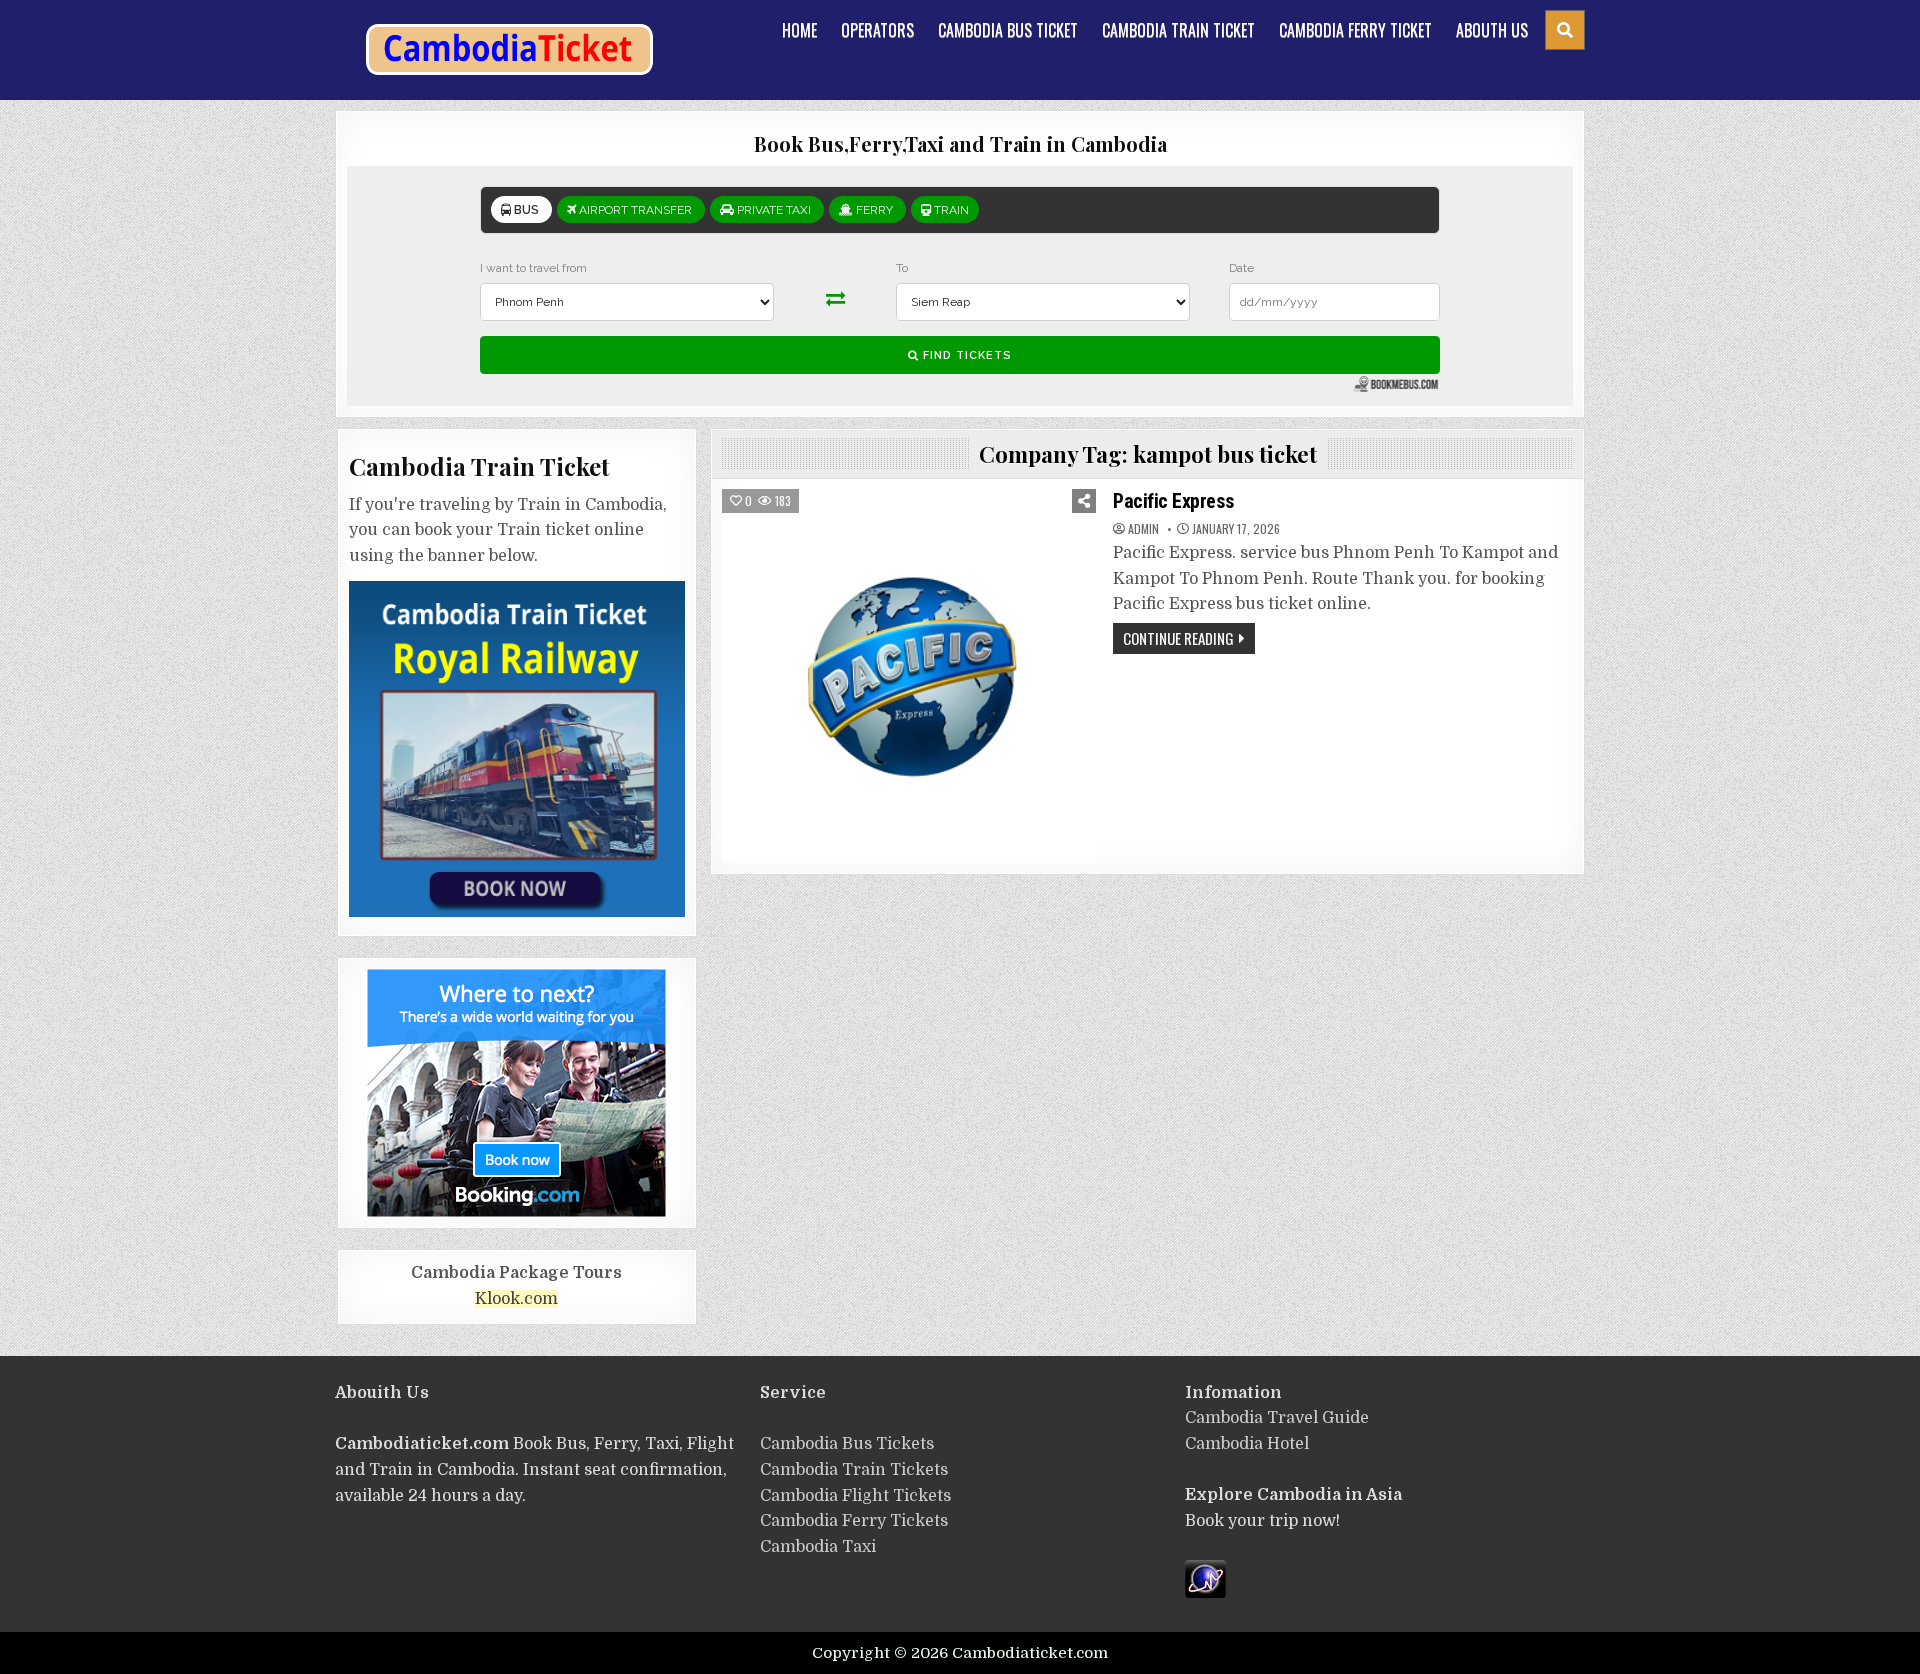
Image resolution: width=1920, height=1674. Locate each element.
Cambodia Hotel (1247, 1444)
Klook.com (516, 1299)
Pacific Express (1174, 501)
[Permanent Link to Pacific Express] (909, 676)
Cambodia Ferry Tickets (854, 1521)
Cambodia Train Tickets (854, 1470)
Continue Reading (1178, 638)
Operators (877, 30)
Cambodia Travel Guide (1277, 1418)
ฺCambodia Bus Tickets (847, 1444)
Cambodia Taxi (818, 1547)
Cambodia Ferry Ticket (1355, 30)
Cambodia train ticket (1178, 30)
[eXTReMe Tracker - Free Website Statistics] (1205, 1593)
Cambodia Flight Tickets (855, 1496)
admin (1143, 529)
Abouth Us (1492, 30)
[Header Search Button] (1565, 30)
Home (799, 30)
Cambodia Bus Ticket (1008, 30)
